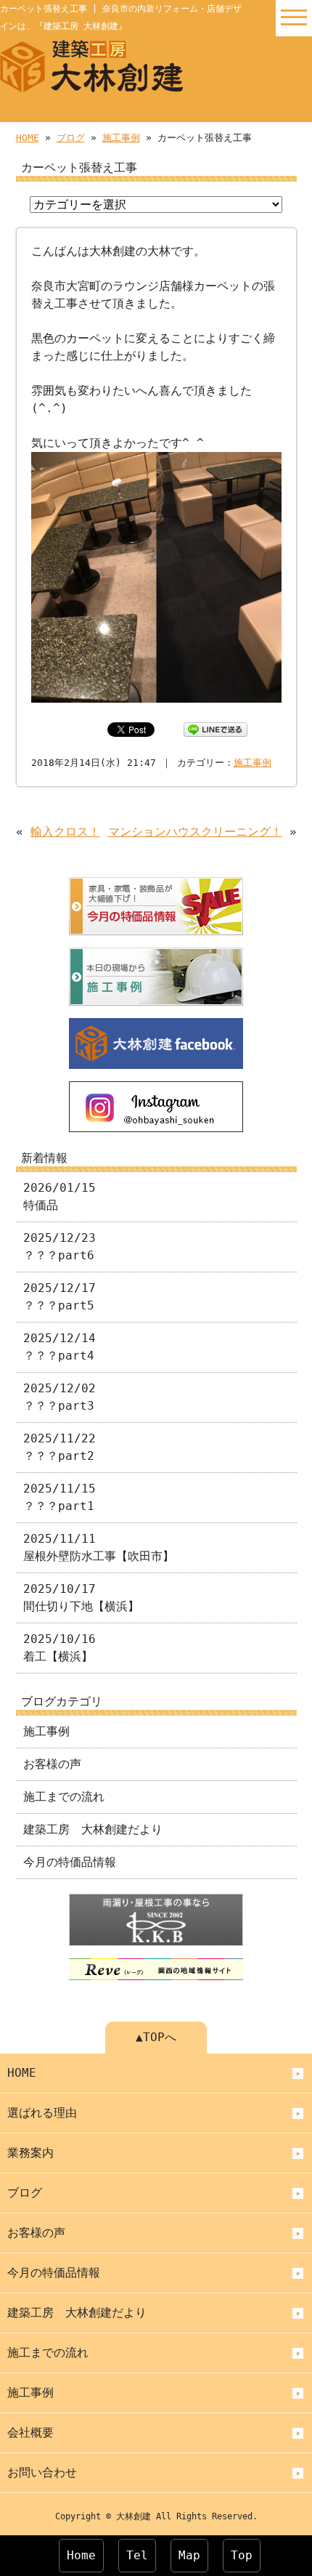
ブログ (71, 138)
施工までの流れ (64, 1797)
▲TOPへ (156, 2037)
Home (81, 2555)
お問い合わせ (42, 2472)
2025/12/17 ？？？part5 (59, 1297)
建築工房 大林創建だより (93, 1829)
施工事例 (121, 138)
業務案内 (30, 2153)
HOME (28, 138)
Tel (137, 2555)
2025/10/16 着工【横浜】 (59, 1648)
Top (242, 2555)
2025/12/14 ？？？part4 (59, 1347)
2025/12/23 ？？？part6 (59, 1247)
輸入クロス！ (65, 832)
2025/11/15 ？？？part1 (59, 1497)
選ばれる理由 (42, 2113)
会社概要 (30, 2432)
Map (189, 2555)
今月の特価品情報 (70, 1862)
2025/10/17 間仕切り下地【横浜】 (81, 1598)
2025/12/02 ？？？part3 (59, 1397)
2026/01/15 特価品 (59, 1196)
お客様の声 (52, 1764)
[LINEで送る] (215, 728)
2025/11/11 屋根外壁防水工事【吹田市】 (99, 1547)
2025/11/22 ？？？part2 (59, 1447)
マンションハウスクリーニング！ (195, 832)
